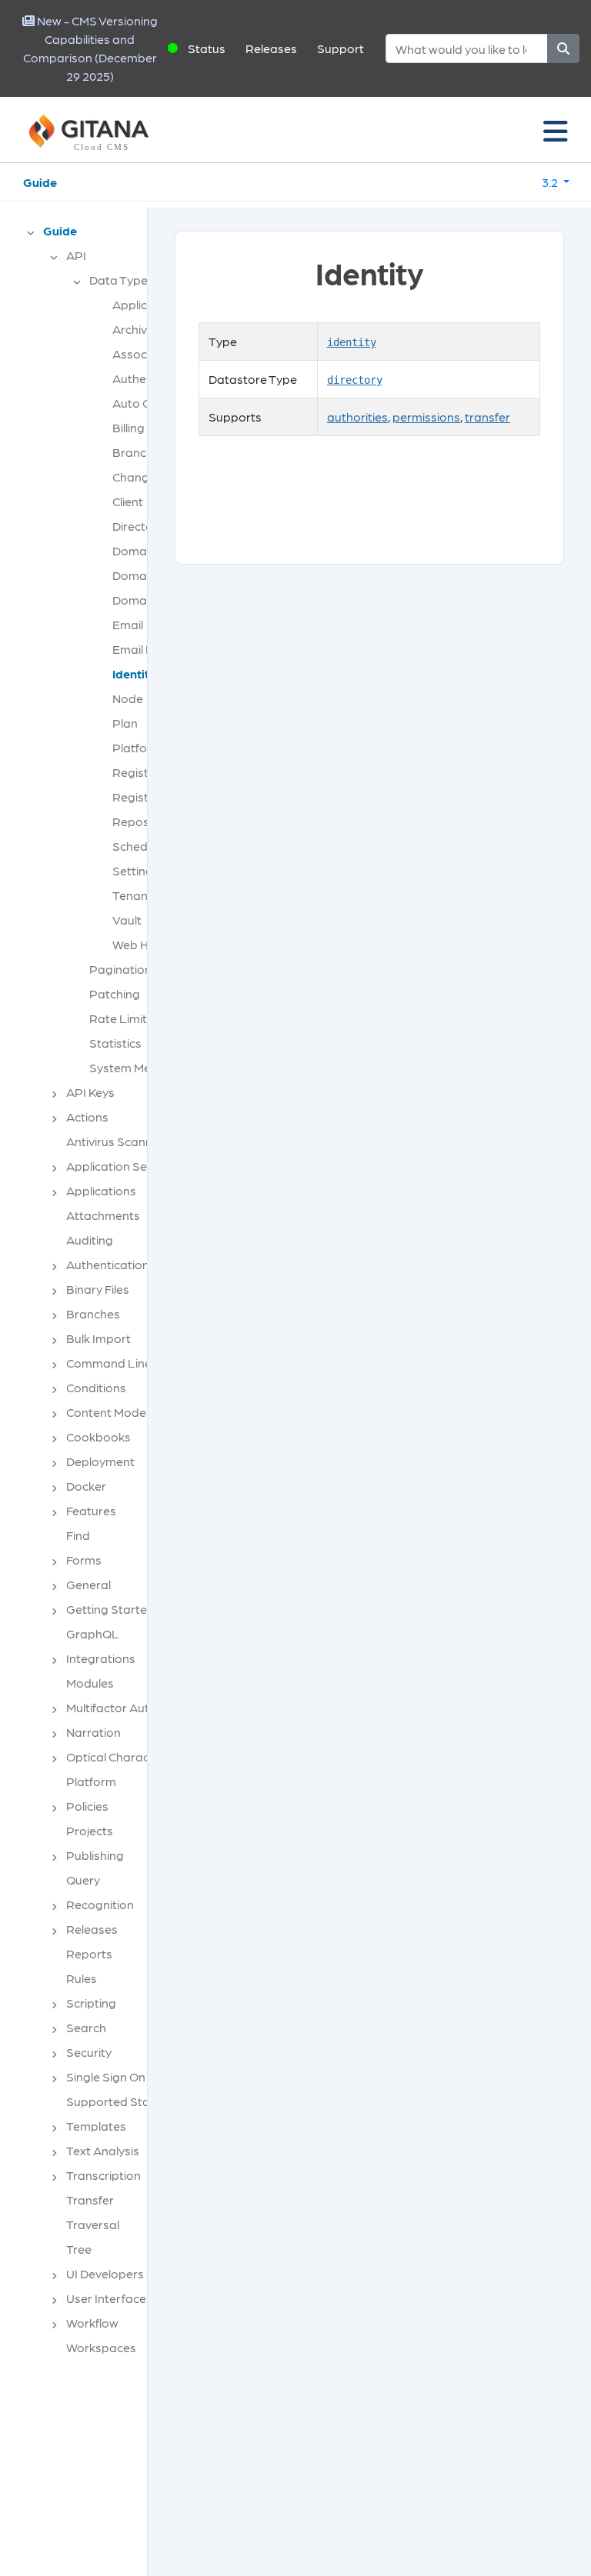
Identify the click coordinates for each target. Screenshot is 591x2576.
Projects (90, 1830)
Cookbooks (98, 1436)
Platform (137, 747)
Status (207, 48)
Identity (134, 673)
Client (128, 501)
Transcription (104, 2175)
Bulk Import (98, 1338)
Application (144, 304)
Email (128, 624)
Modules (90, 1683)
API (76, 255)
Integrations (101, 1658)
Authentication (108, 1264)
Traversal (93, 2224)
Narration (93, 1732)
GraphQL (93, 1633)
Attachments (103, 1215)
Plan (125, 723)
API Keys (90, 1092)
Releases (271, 48)
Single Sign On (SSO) (123, 2076)
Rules (82, 1978)
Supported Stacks (117, 2101)
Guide (40, 182)
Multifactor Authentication (139, 1707)
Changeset (143, 477)
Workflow (92, 2323)
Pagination (120, 969)
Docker (86, 1486)
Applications (101, 1190)
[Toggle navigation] (556, 130)
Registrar (139, 772)
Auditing (90, 1240)
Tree (79, 2249)
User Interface (106, 2298)
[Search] (563, 48)
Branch (133, 452)
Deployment (100, 1461)
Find (78, 1535)
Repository (144, 821)
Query (83, 1880)
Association (145, 353)
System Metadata (140, 1067)
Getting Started (110, 1609)
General (88, 1584)
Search (86, 2027)
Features (91, 1510)
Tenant (132, 895)
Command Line (109, 1363)
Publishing (95, 1855)
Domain (134, 550)
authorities (357, 417)
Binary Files (98, 1289)
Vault (127, 920)
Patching (115, 993)
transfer (487, 417)
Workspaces (101, 2347)
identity (352, 342)
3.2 (551, 182)
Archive (133, 329)
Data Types (122, 280)
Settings (136, 870)
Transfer (90, 2199)
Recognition (100, 1904)
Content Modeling (116, 1412)
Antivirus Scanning (118, 1141)
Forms (84, 1560)
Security (89, 2052)
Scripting (91, 2003)
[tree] (81, 1294)
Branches (93, 1313)
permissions (426, 417)
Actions (87, 1116)
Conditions (96, 1387)
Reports (89, 1953)
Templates (96, 2126)
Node (128, 698)
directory (355, 380)
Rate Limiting (127, 1018)
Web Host (140, 944)
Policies (87, 1806)
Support (341, 48)
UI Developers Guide (123, 2273)
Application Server (118, 1166)
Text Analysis (103, 2150)
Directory (138, 526)
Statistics (115, 1043)
